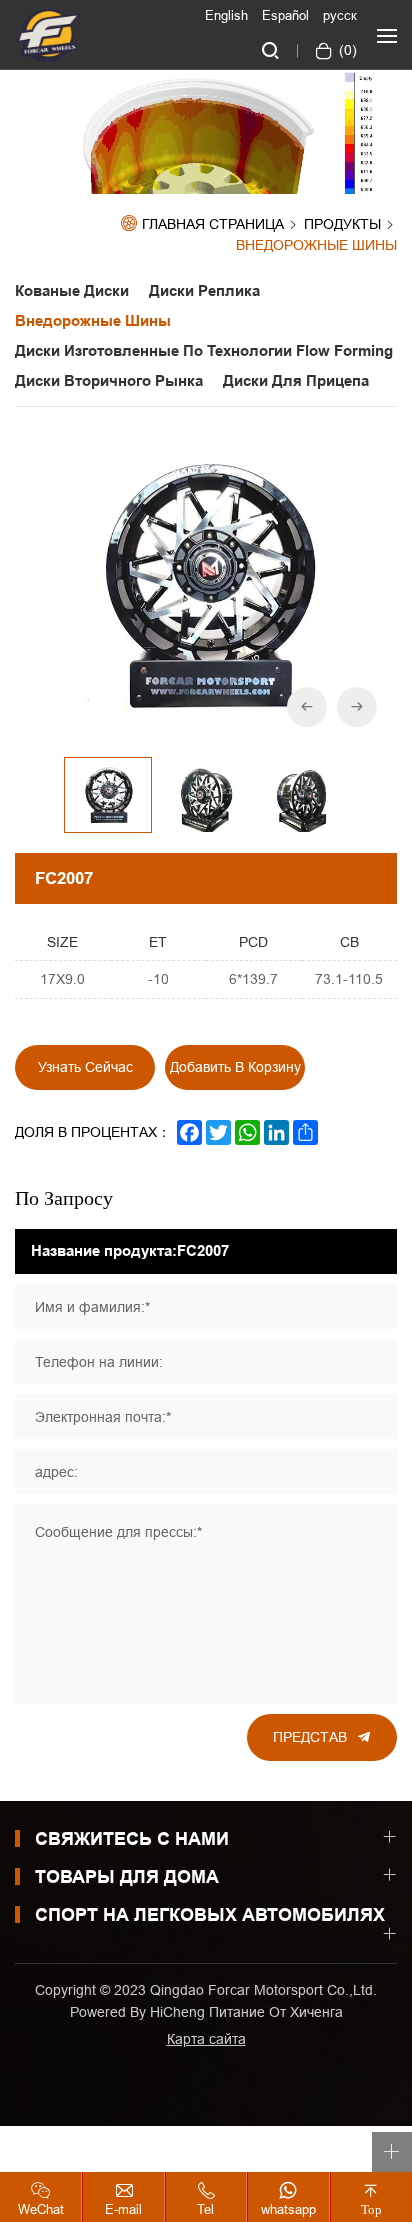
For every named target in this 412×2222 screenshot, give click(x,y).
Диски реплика (208, 291)
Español (285, 15)
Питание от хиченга (276, 2012)
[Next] (357, 707)
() (346, 50)
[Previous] (307, 707)
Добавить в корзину (235, 1067)
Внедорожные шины (316, 245)
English (226, 15)
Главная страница (213, 224)
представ (310, 1737)
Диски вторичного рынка (109, 381)
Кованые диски (72, 291)
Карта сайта (206, 2039)
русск (340, 15)
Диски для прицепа (296, 381)
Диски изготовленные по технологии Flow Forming (204, 351)
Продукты (342, 225)
